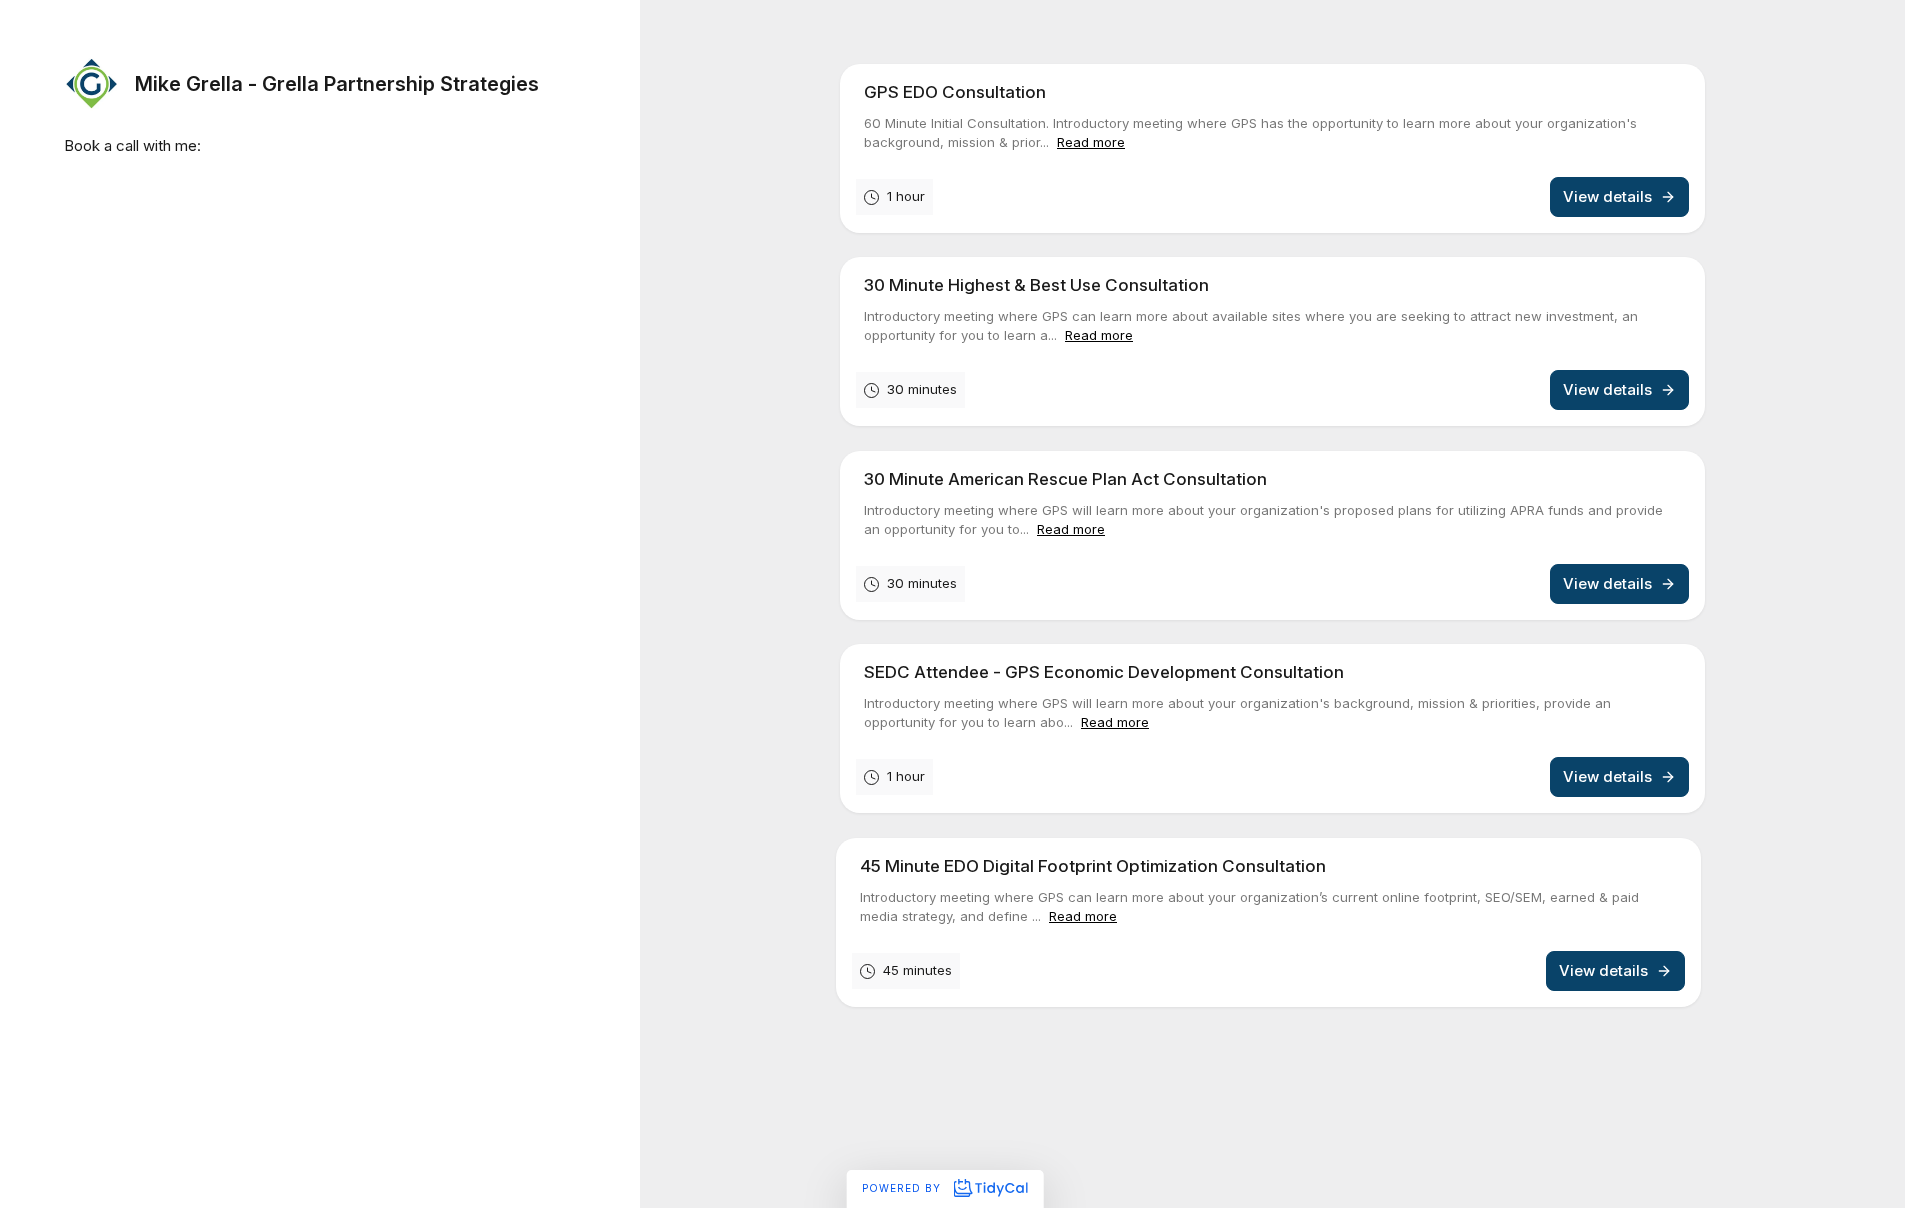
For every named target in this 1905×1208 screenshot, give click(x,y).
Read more (1091, 142)
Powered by (903, 1188)
